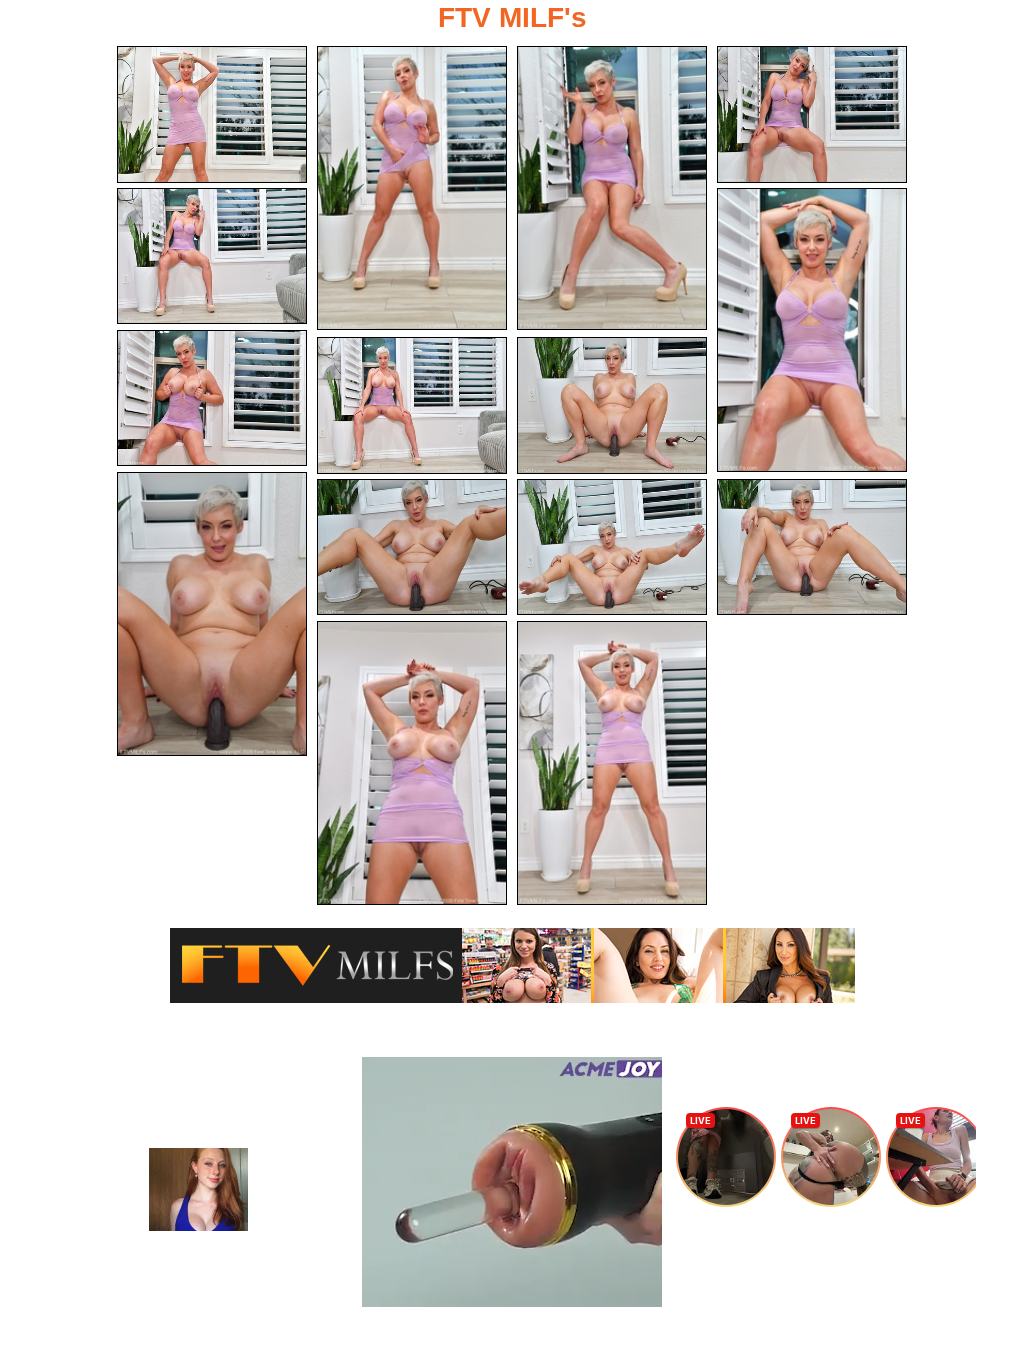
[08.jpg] (412, 405)
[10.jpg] (212, 614)
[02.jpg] (412, 188)
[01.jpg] (212, 114)
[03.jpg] (612, 188)
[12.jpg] (612, 547)
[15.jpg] (612, 763)
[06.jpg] (812, 330)
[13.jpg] (812, 547)
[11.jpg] (412, 547)
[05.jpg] (212, 256)
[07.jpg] (212, 398)
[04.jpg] (812, 114)
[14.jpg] (412, 763)
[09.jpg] (612, 405)
